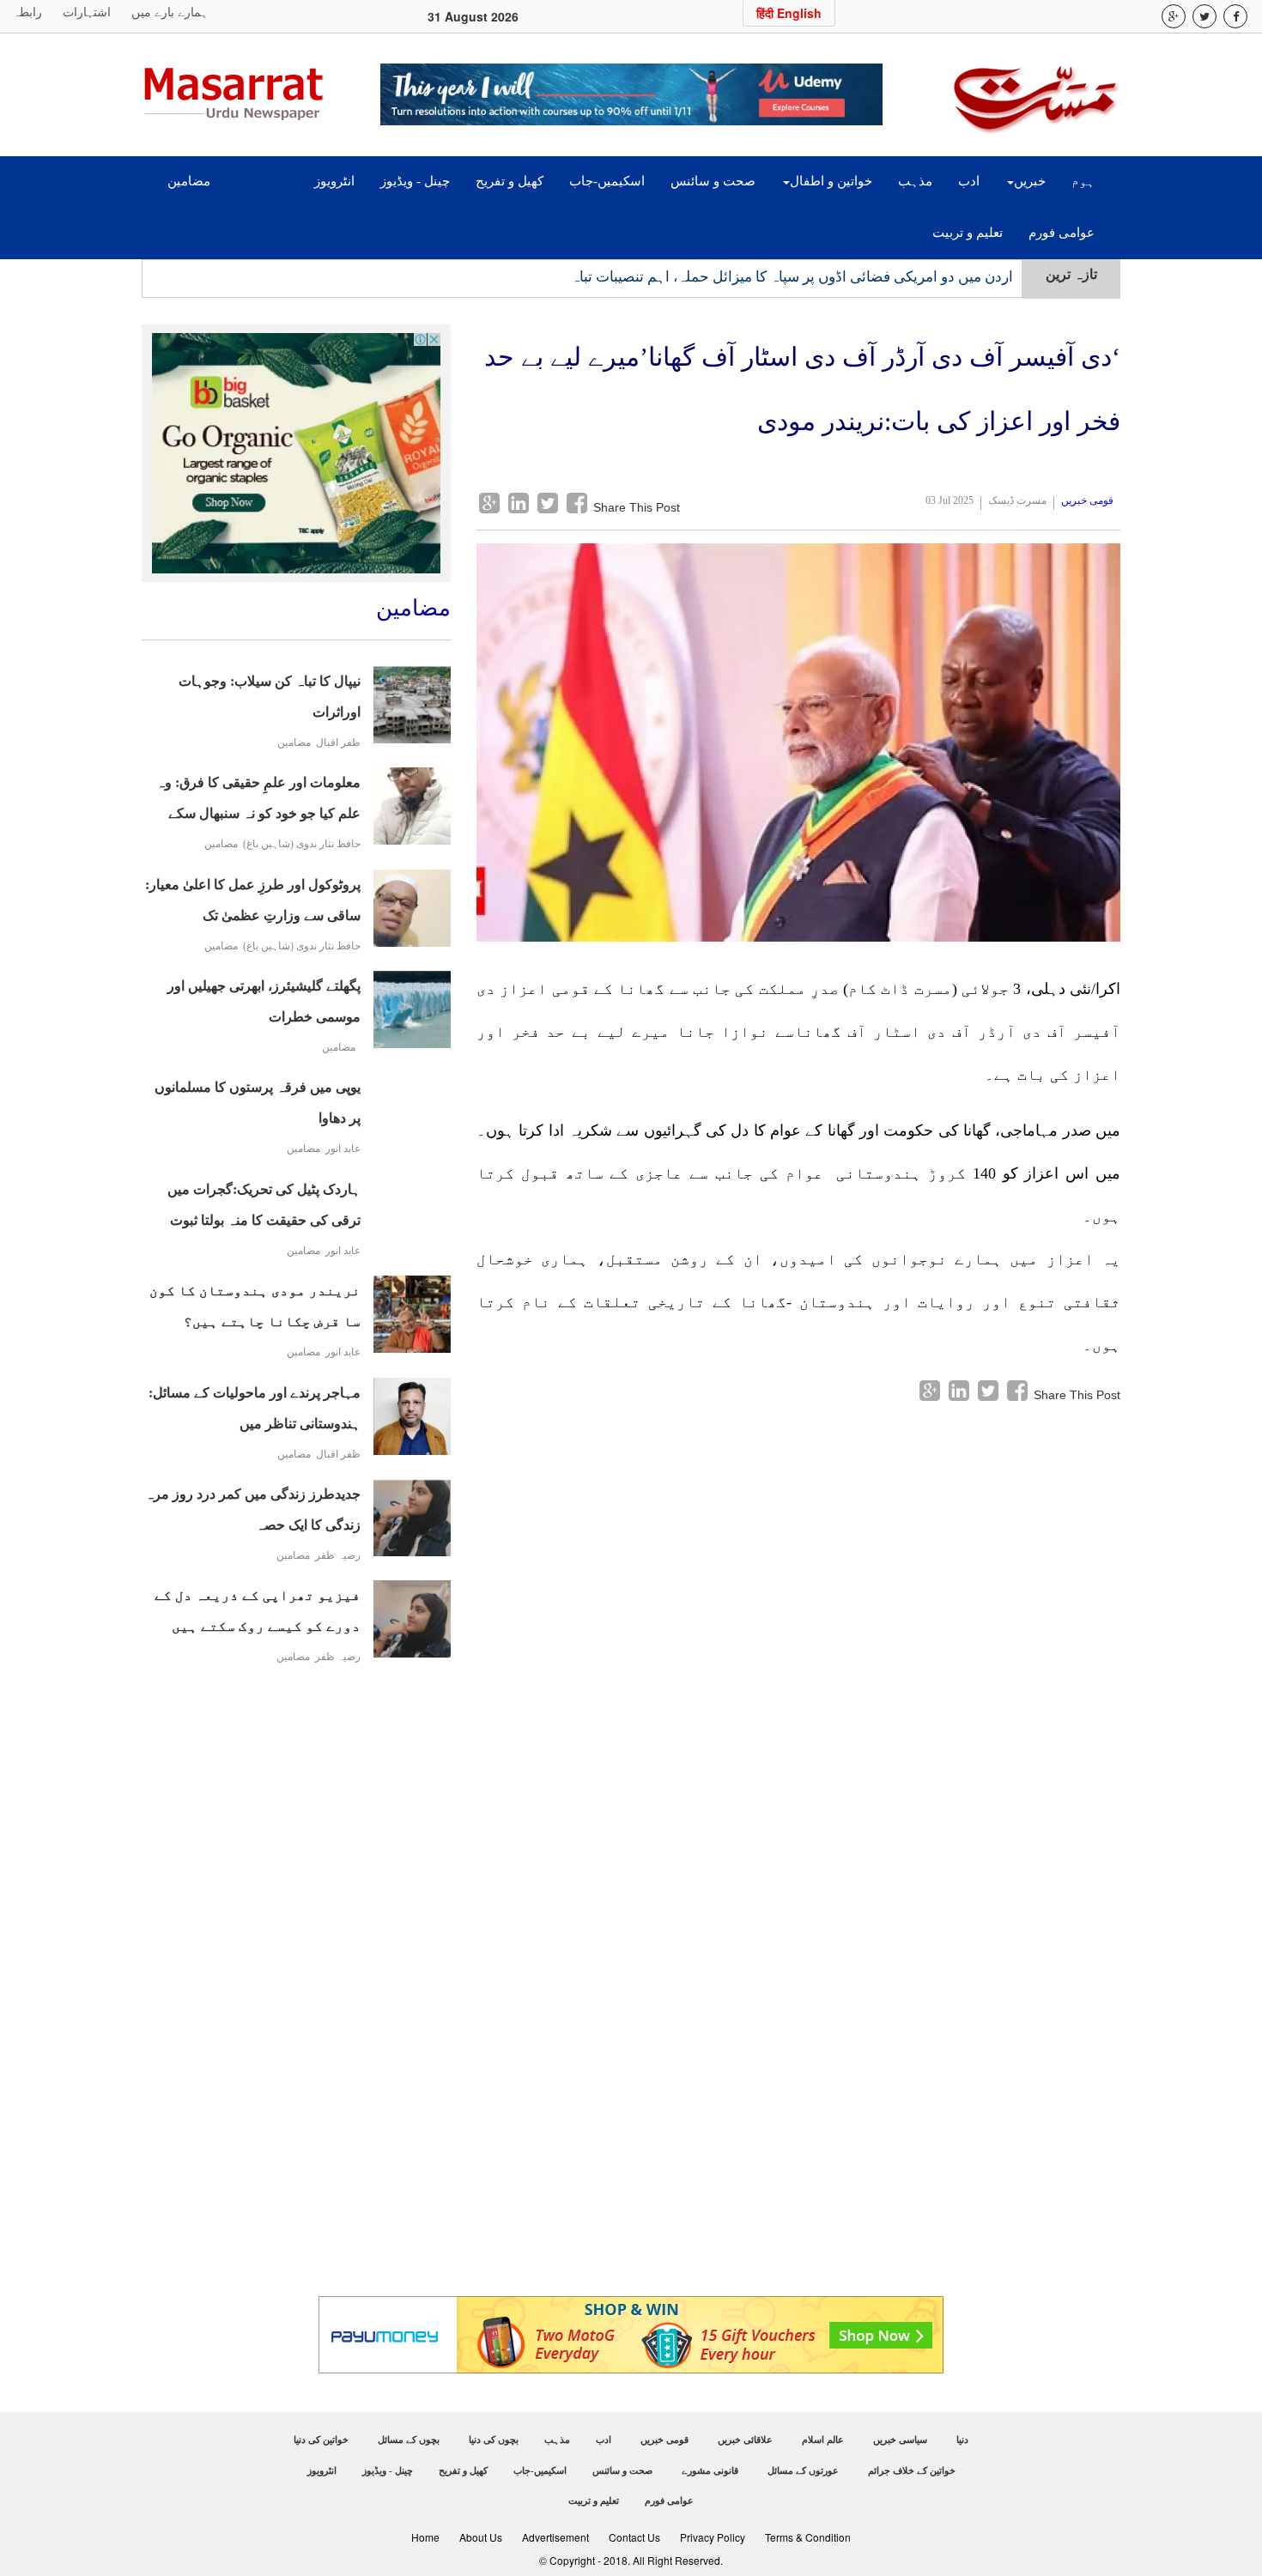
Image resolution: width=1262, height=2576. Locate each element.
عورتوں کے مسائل (803, 2470)
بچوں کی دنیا (494, 2440)
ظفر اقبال (338, 743)
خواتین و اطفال (831, 181)
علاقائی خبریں (745, 2440)
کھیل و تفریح (510, 181)
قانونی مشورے (710, 2470)
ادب (969, 181)
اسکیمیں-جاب (607, 181)
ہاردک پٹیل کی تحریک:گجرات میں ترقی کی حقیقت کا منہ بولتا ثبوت (264, 1205)
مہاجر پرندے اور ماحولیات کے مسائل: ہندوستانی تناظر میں (255, 1408)
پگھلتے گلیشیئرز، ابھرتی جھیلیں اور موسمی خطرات (264, 1001)
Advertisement (555, 2537)
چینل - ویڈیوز (415, 181)
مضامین (189, 181)
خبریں (1030, 181)
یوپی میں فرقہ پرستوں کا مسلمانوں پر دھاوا (258, 1103)
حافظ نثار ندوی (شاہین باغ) (302, 844)
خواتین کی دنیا (321, 2440)
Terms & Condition (808, 2537)
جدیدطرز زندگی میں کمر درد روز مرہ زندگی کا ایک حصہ (253, 1509)
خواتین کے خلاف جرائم (912, 2470)
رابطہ (27, 12)
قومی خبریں (1087, 500)
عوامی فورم (1062, 233)
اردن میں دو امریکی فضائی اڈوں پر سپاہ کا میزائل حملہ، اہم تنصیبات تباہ (792, 277)
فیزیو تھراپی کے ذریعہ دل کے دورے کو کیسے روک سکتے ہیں (258, 1611)
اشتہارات (87, 12)
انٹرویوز (334, 181)
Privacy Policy (713, 2537)
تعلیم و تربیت (968, 233)
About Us (481, 2537)
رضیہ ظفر (338, 1556)
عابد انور (343, 1149)
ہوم (1083, 181)
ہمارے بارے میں (170, 12)
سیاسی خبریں (900, 2440)
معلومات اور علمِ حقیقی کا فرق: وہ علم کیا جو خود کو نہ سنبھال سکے (258, 798)
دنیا (962, 2440)
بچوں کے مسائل (409, 2440)
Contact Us (634, 2537)
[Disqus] (798, 1619)
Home (425, 2537)
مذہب (915, 181)
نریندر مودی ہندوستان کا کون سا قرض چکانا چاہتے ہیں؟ (255, 1306)
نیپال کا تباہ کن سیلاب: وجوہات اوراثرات (270, 697)
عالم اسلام (823, 2440)
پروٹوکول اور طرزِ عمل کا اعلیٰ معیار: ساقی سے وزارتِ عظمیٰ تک (253, 900)
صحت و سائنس (713, 181)
